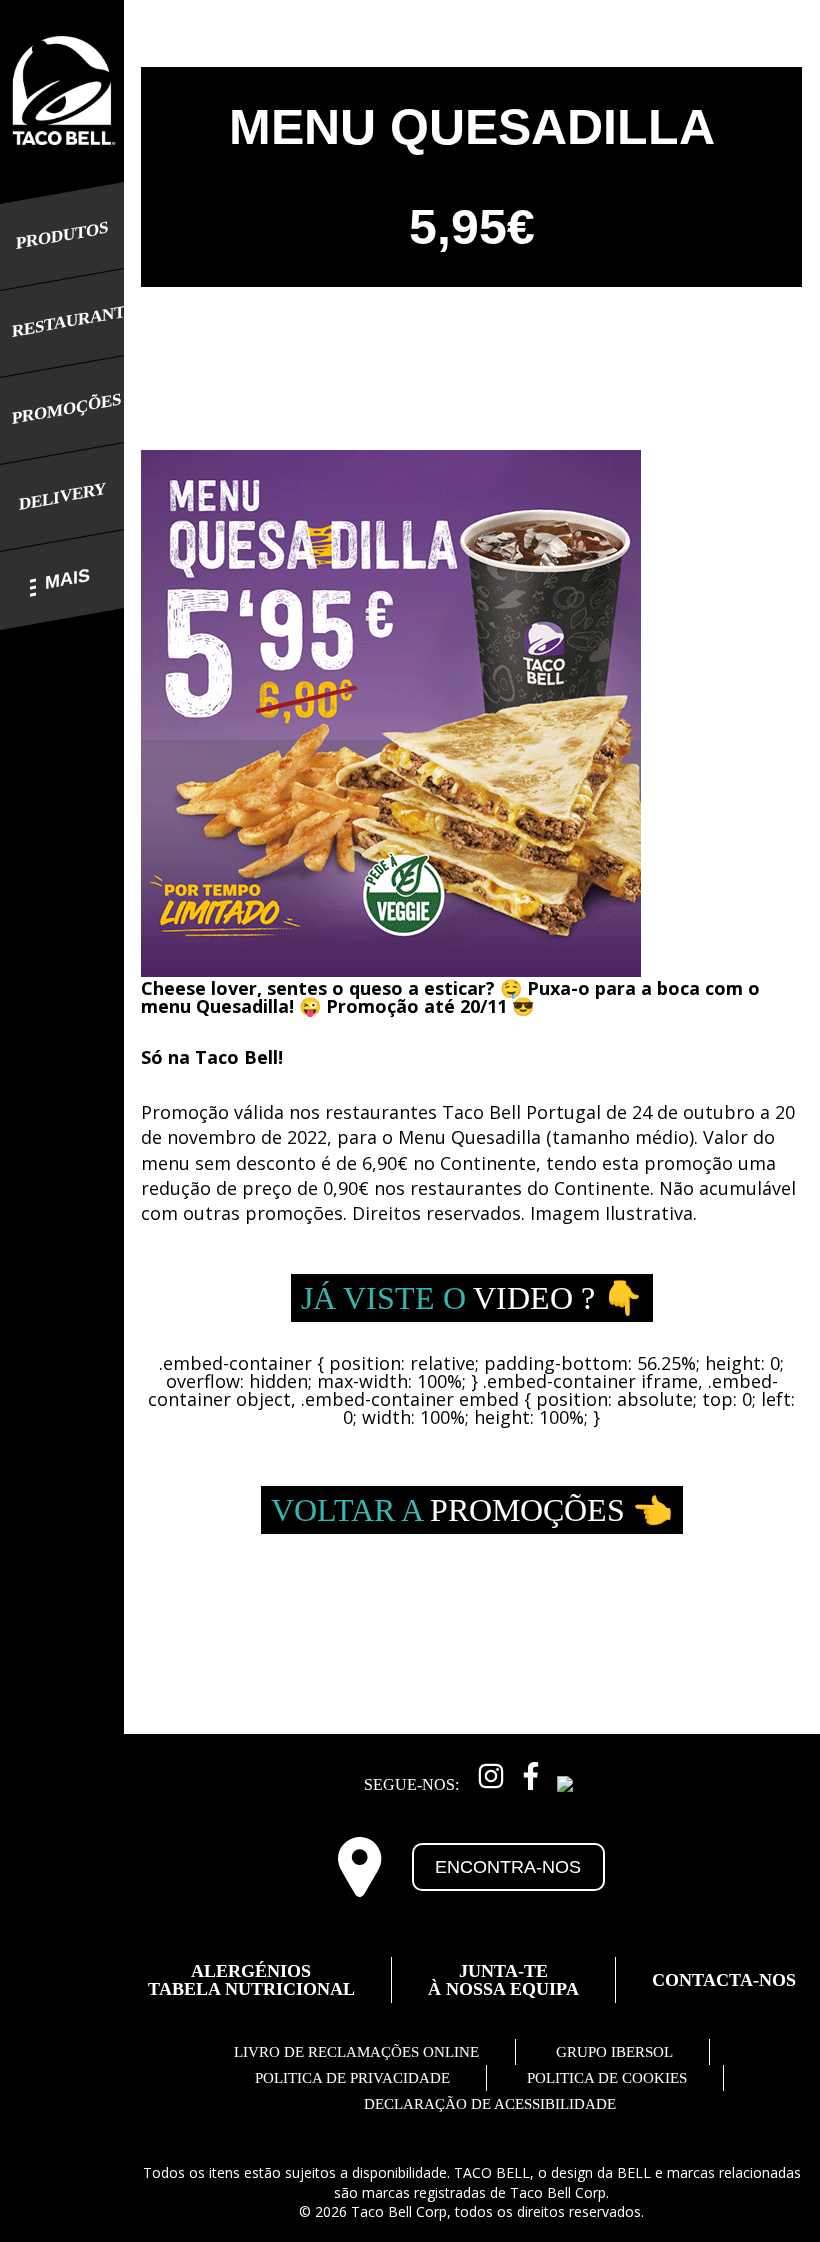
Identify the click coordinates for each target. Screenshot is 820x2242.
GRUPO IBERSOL (614, 2052)
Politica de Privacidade (352, 2078)
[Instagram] (491, 1772)
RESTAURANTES (62, 322)
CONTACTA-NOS (724, 1980)
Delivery (62, 497)
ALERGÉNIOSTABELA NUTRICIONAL (251, 1980)
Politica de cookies (607, 2078)
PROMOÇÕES (62, 409)
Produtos (62, 235)
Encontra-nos (508, 1867)
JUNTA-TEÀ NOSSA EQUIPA (503, 1980)
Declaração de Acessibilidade (490, 2104)
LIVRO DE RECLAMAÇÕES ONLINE (356, 2052)
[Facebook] (531, 1772)
